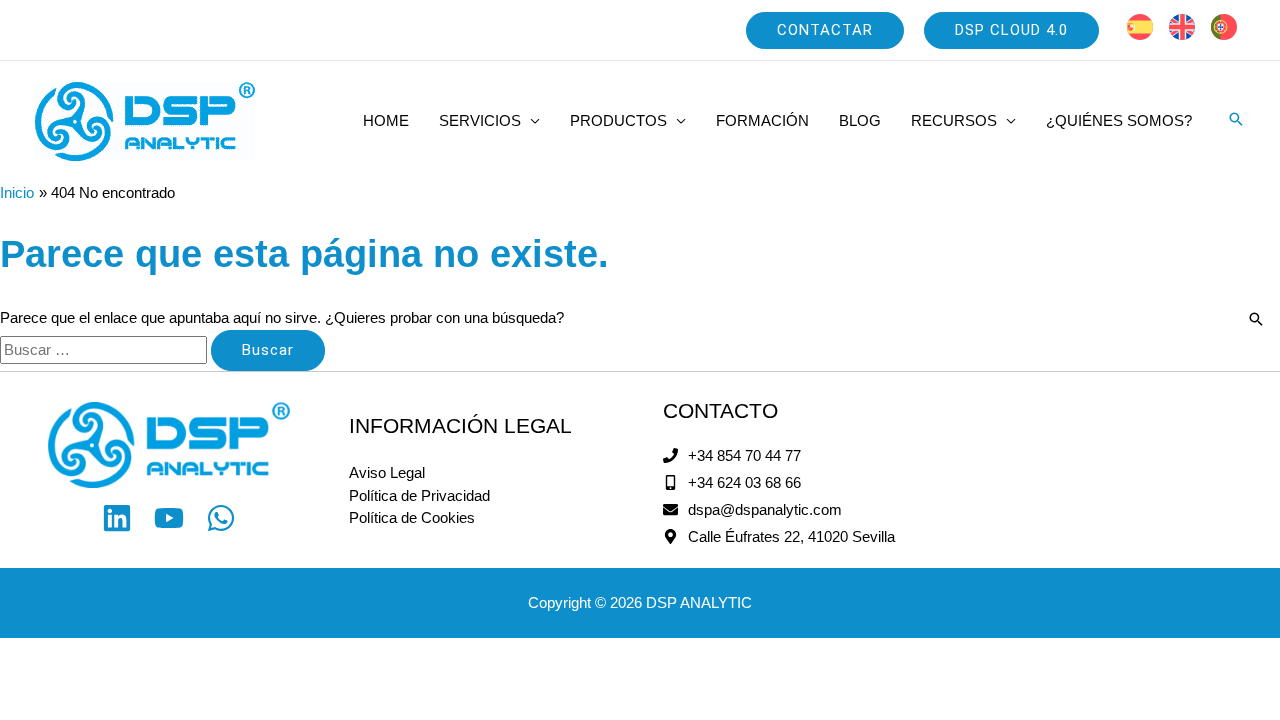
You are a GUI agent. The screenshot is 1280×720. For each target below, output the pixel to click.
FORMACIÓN (762, 120)
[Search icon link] (1236, 121)
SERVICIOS (480, 120)
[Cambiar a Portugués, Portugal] (1224, 27)
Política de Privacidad (419, 495)
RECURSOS (954, 120)
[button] (825, 30)
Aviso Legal (387, 472)
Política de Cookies (412, 517)
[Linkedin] (117, 518)
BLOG (860, 120)
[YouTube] (169, 518)
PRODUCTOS (618, 120)
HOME (386, 120)
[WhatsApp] (221, 518)
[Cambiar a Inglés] (1182, 27)
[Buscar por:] (105, 349)
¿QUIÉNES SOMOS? (1119, 120)
